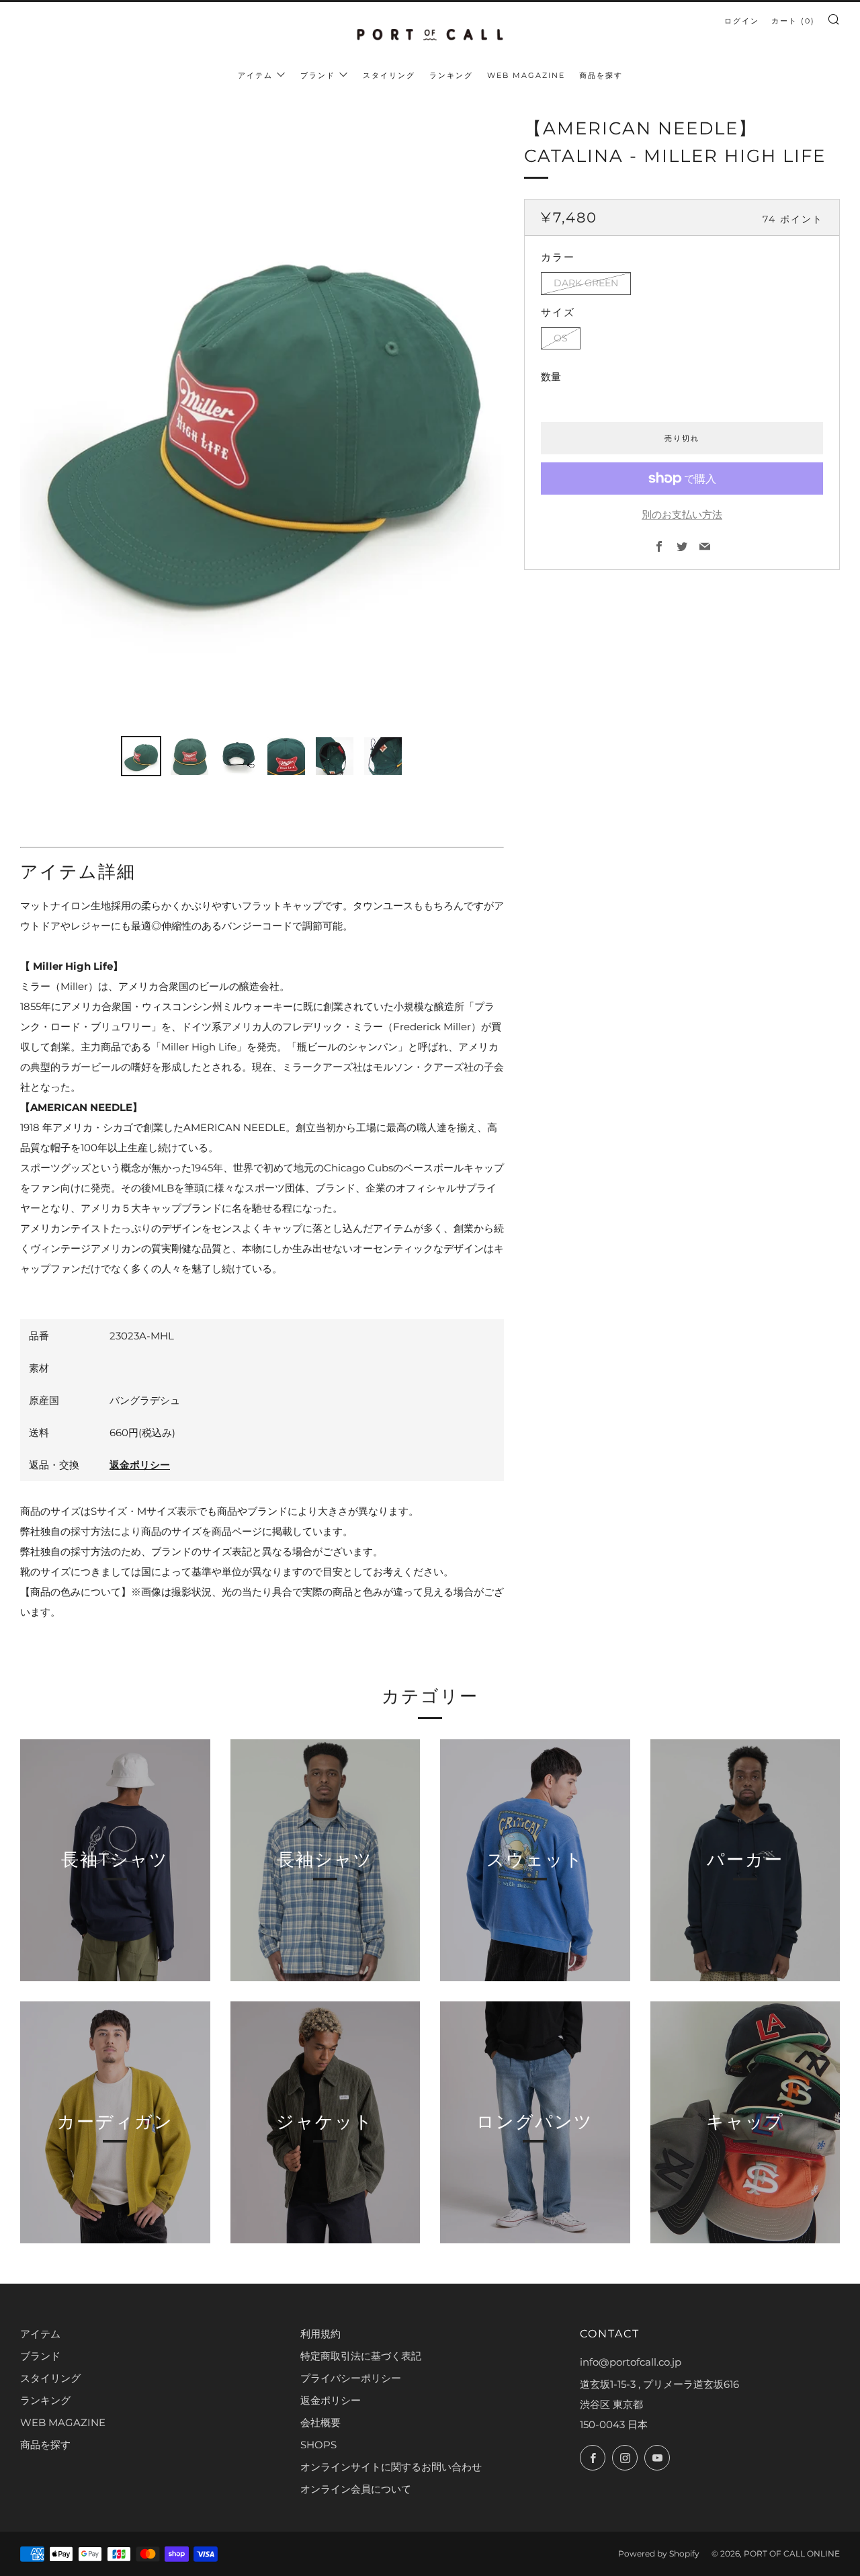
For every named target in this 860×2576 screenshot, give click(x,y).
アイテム (255, 75)
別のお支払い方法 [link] (682, 514)
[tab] (141, 756)
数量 (551, 377)
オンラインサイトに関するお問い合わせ (391, 2467)
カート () (793, 21)
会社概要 (320, 2422)
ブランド (318, 75)
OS (561, 338)
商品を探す (601, 75)
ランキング (451, 75)
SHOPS (318, 2445)
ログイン (742, 21)
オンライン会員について (356, 2489)
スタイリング (389, 75)
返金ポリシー (140, 1465)
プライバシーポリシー (351, 2378)
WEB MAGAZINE (526, 75)
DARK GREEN (586, 283)
